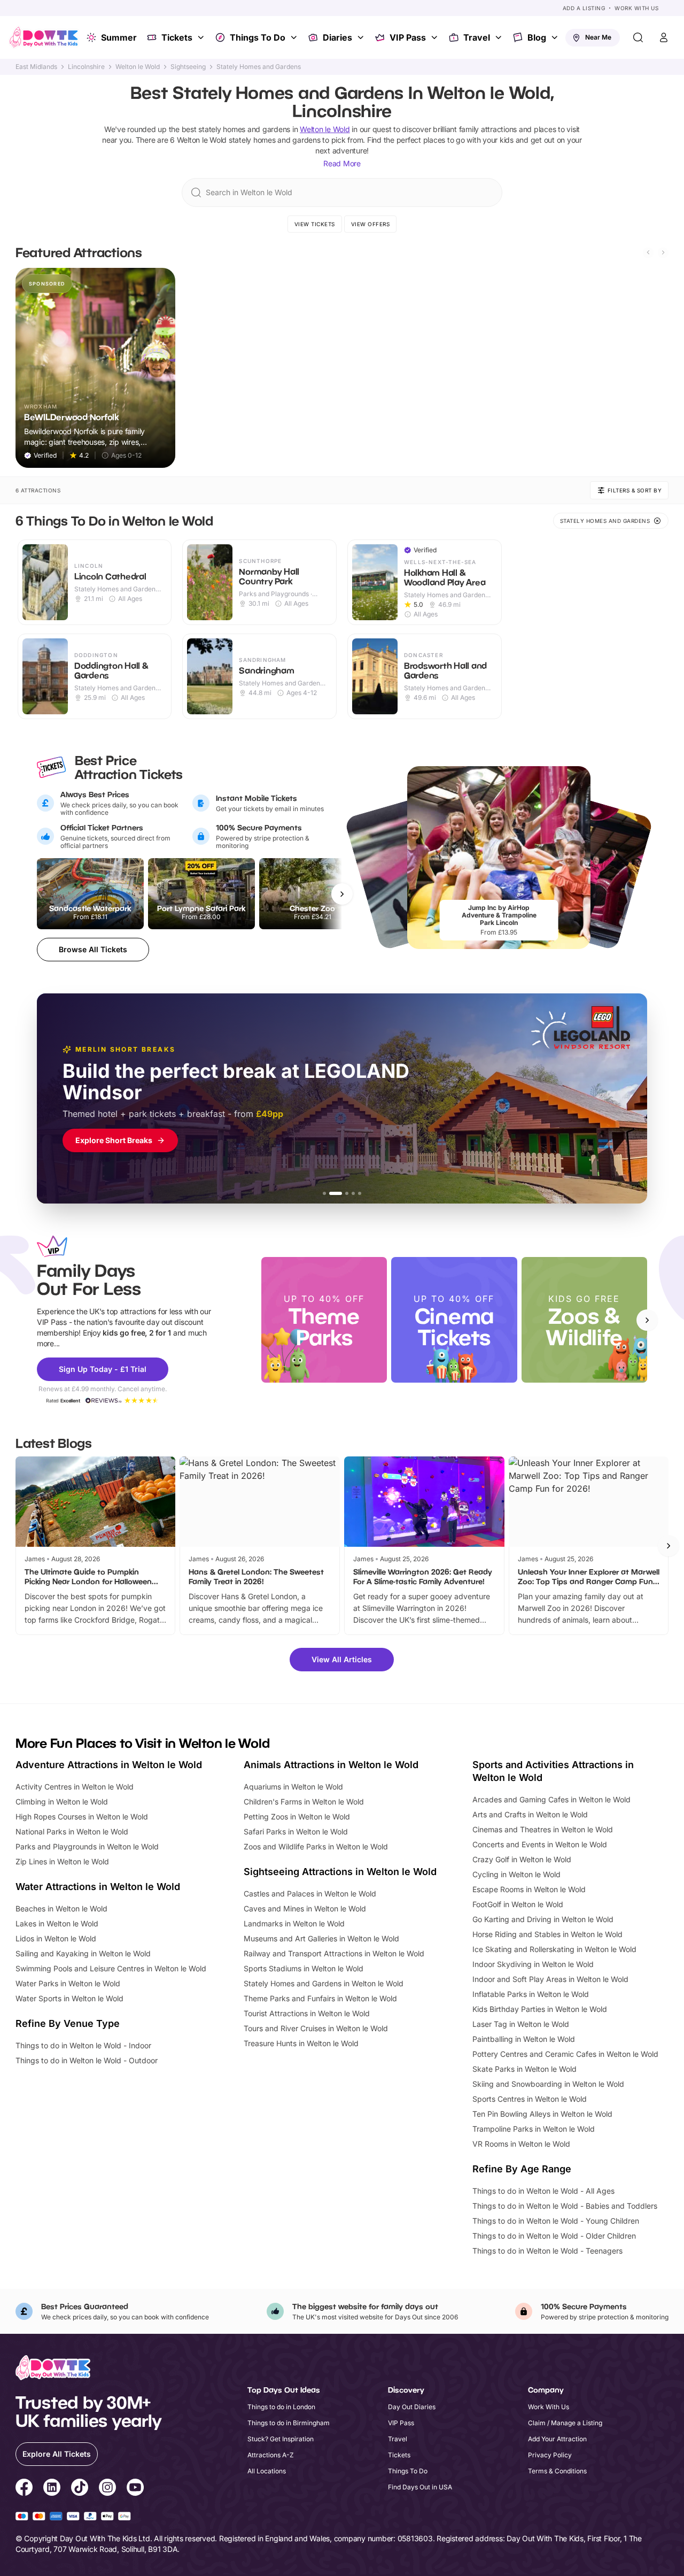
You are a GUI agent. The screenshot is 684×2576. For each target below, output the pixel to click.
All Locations (267, 2471)
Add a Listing (584, 8)
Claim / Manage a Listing (565, 2423)
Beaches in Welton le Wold (61, 1908)
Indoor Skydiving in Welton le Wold (533, 1964)
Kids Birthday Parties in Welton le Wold (540, 2009)
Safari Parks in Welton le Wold (296, 1831)
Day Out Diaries (412, 2407)
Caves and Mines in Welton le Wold (305, 1908)
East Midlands (36, 67)
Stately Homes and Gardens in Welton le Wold (324, 1983)
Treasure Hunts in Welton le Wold (301, 2043)
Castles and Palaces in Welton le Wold (310, 1894)
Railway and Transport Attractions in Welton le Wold (334, 1953)
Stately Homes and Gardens (259, 67)
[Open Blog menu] (556, 37)
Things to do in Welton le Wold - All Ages (543, 2191)
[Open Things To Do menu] (295, 37)
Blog (537, 37)
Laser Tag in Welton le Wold (521, 2024)
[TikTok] (80, 2489)
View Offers (371, 224)
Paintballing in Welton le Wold (524, 2039)
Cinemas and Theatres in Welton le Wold (543, 1829)
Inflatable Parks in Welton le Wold (531, 1994)
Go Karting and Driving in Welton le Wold (543, 1919)
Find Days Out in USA (420, 2487)
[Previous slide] (648, 252)
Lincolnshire (86, 67)
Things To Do (258, 37)
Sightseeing (188, 67)
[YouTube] (135, 2489)
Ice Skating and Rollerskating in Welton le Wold (554, 1949)
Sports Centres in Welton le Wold (530, 2099)
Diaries (337, 37)
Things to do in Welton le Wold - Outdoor (87, 2060)
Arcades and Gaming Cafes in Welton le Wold (551, 1799)
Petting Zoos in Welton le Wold (297, 1817)
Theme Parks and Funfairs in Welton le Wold (320, 1998)
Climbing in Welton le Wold (62, 1802)
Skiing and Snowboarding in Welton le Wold (548, 2084)
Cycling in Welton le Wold (516, 1874)
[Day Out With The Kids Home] (44, 37)
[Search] (638, 37)
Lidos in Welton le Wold (56, 1938)
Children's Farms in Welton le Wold (304, 1802)
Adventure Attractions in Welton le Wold (109, 1765)
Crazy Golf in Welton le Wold (522, 1859)
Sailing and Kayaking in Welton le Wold (83, 1953)
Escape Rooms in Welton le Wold (529, 1889)
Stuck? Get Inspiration (281, 2439)
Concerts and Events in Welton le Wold (540, 1844)
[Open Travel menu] (500, 37)
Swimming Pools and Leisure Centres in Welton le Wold (111, 1968)
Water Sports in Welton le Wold (69, 1998)
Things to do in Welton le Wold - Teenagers (547, 2251)
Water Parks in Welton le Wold (68, 1983)
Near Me (598, 37)
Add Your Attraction (557, 2439)
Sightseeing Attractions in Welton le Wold (340, 1872)
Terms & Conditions (557, 2471)
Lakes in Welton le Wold (57, 1923)
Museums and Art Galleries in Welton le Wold (321, 1938)
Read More (342, 163)
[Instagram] (107, 2489)
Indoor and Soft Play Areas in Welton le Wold (550, 1979)
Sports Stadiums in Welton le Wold (304, 1968)
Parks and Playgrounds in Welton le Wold (87, 1846)
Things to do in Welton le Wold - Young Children (556, 2221)
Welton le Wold (138, 67)
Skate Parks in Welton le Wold (524, 2069)
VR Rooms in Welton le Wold (521, 2144)
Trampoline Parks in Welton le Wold (534, 2129)
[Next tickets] (342, 894)
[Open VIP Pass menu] (436, 37)
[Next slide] (663, 252)
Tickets (177, 37)
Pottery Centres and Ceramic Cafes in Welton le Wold (565, 2054)
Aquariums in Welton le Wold (293, 1787)
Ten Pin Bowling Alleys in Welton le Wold (542, 2114)
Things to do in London (281, 2407)
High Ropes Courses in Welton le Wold (82, 1817)
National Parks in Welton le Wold (72, 1831)
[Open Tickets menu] (202, 37)
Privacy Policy (550, 2455)
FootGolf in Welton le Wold (518, 1904)
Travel (477, 37)
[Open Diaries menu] (362, 37)
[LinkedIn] (52, 2489)
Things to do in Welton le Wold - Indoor (83, 2045)
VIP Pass (408, 37)
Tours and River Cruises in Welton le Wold (316, 2028)
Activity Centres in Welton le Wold (75, 1787)
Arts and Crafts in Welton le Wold (530, 1814)
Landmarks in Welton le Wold (294, 1923)
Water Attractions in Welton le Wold (98, 1887)
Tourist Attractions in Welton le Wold (307, 2013)
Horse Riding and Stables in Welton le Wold (547, 1934)
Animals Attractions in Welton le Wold (331, 1765)
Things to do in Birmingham (289, 2423)
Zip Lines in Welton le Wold (62, 1861)
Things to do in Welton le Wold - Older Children (554, 2236)
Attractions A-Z (271, 2455)
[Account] (664, 37)
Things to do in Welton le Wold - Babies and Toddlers (565, 2206)
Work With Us (636, 8)
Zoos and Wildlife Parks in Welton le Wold (316, 1846)
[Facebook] (24, 2489)
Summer (119, 37)
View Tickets (315, 224)
